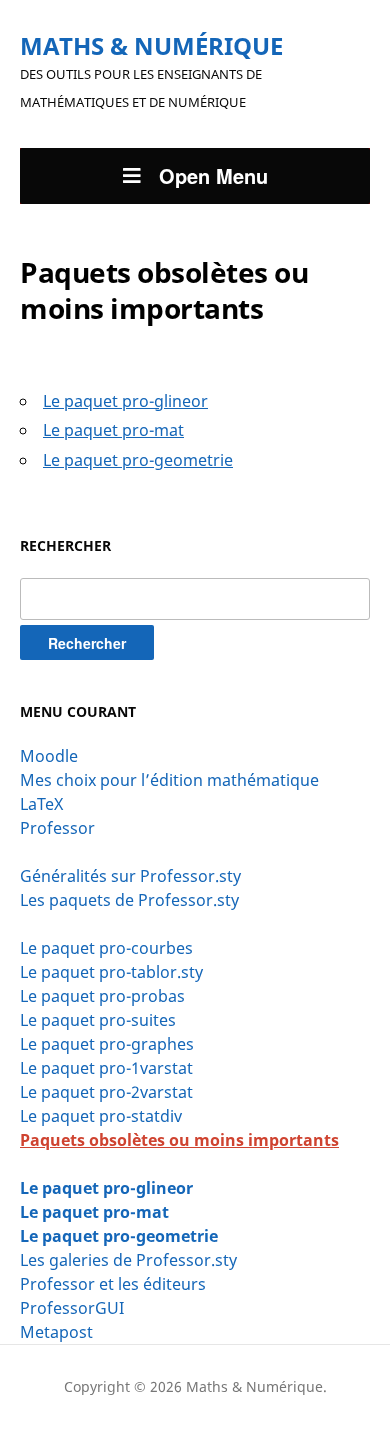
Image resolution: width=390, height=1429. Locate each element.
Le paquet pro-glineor (106, 1188)
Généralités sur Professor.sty (130, 876)
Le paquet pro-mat (94, 1212)
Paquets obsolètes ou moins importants (179, 1140)
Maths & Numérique (151, 45)
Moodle (49, 756)
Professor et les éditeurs (113, 1284)
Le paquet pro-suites (98, 1020)
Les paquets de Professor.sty (129, 900)
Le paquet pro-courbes (106, 948)
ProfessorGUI (72, 1308)
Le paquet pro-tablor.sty (111, 972)
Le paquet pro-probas (102, 996)
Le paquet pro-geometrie (119, 1236)
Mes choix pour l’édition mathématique (169, 780)
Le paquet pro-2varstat (106, 1092)
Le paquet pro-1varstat (106, 1068)
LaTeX (41, 804)
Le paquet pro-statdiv (101, 1116)
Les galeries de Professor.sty (128, 1260)
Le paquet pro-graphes (107, 1044)
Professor (57, 828)
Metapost (56, 1332)
